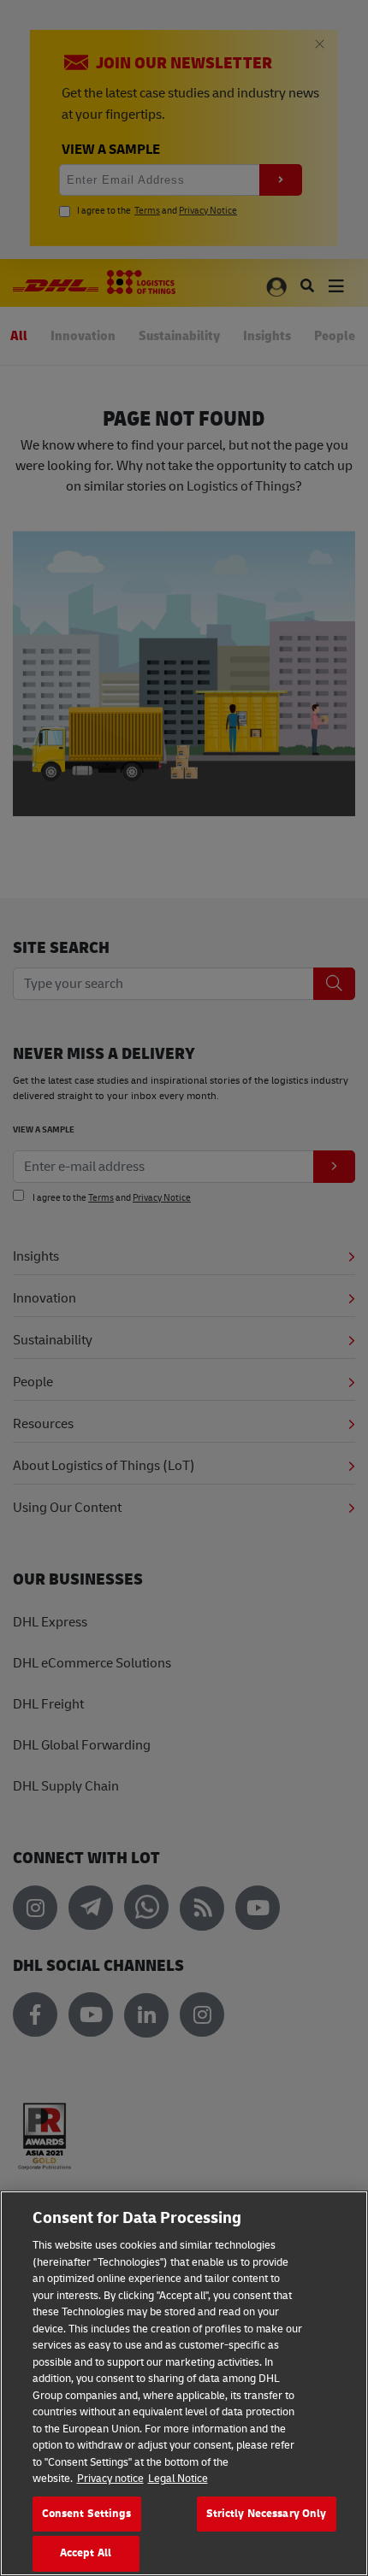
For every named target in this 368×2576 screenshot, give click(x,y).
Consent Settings (87, 2514)
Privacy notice (110, 2479)
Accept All (86, 2553)
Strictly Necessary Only (267, 2514)
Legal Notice (178, 2479)
